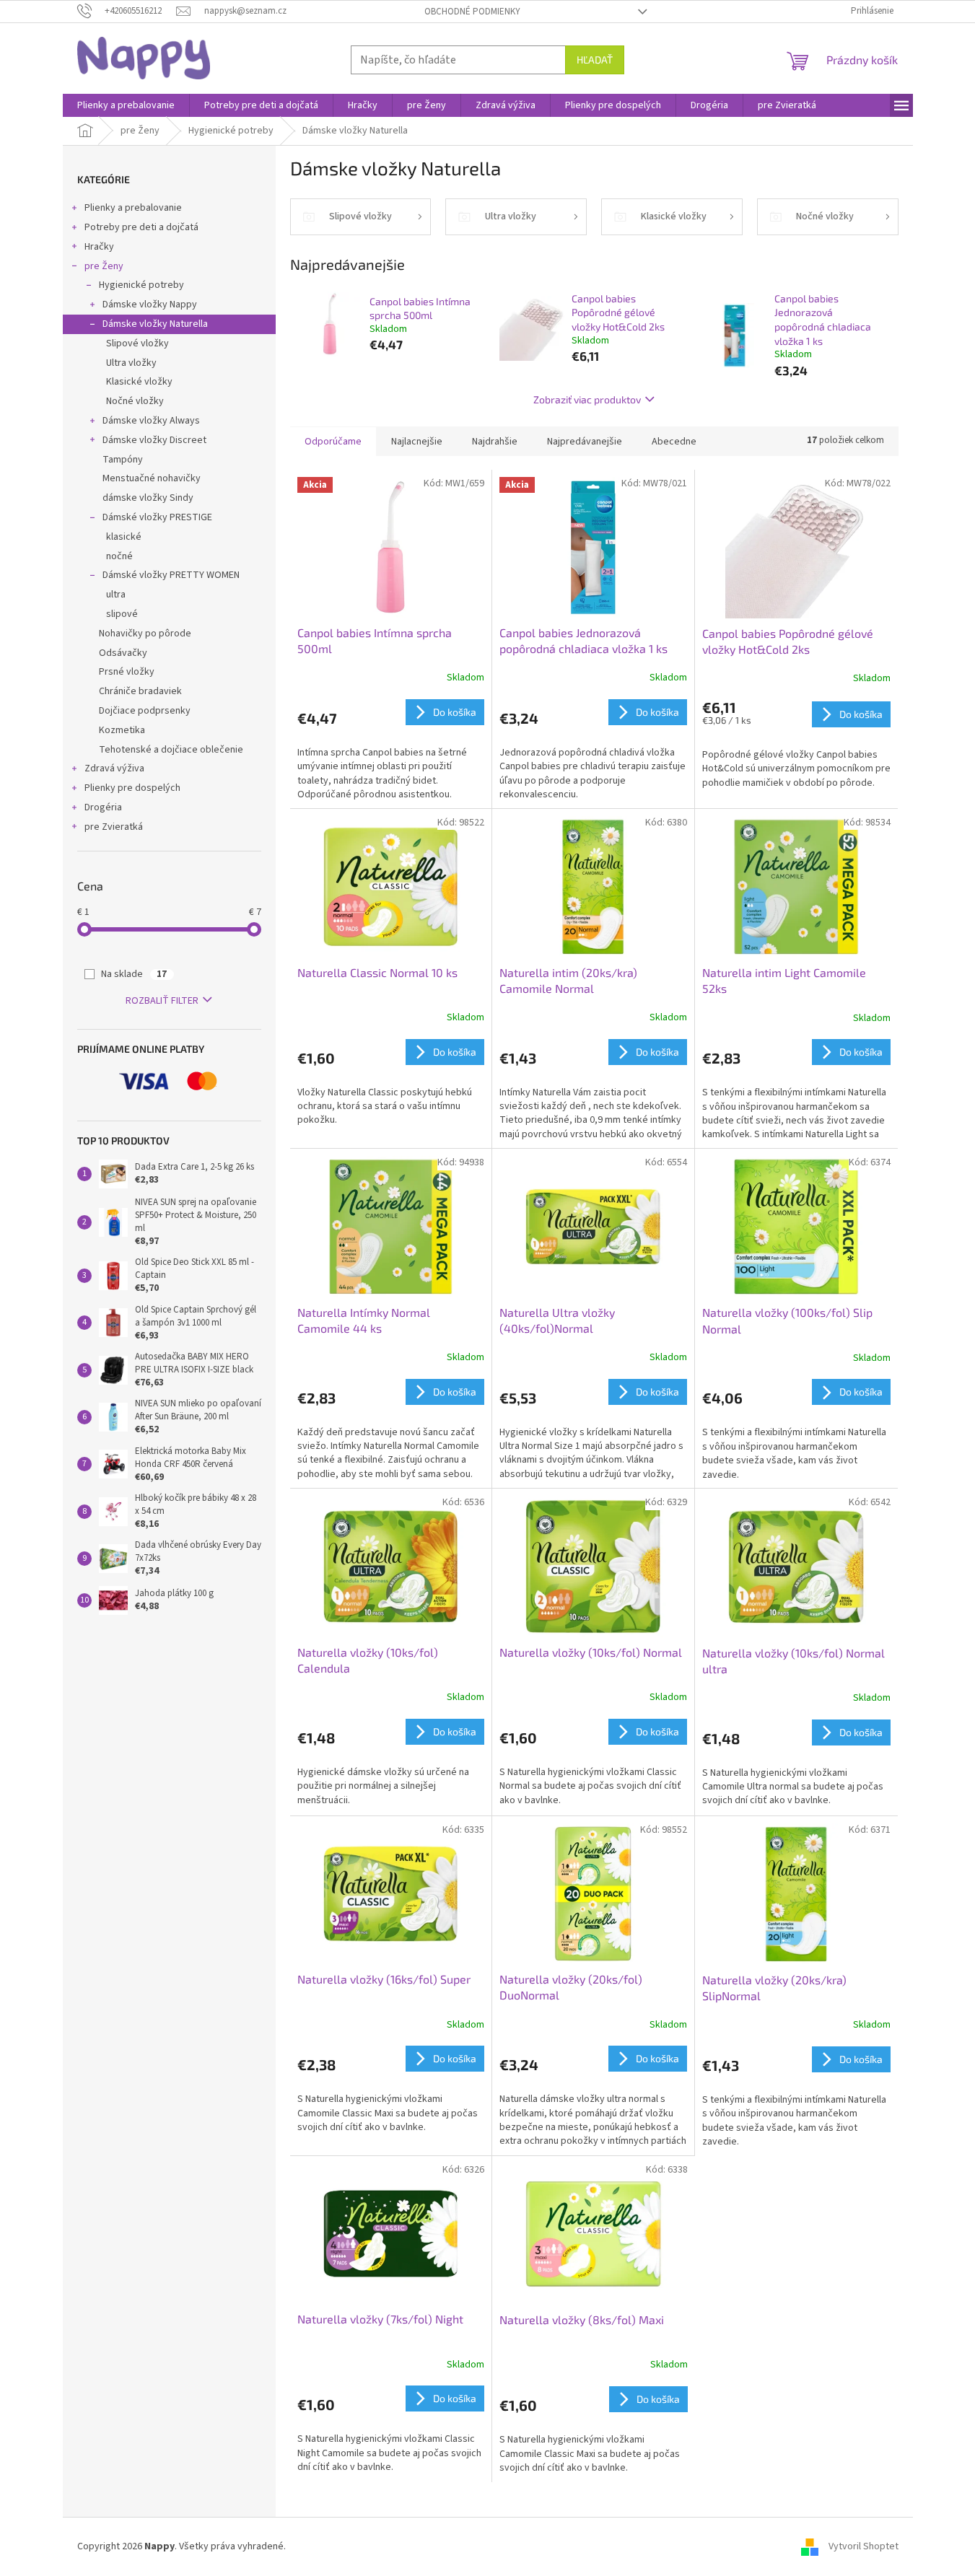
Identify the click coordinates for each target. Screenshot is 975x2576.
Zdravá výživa (114, 768)
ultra (116, 595)
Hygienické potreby (141, 285)
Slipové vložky (137, 343)
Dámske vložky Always (151, 421)
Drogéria (103, 807)
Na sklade (134, 974)
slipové (122, 614)
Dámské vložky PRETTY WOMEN (171, 575)
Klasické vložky (139, 382)
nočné (119, 556)
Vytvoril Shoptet (863, 2546)
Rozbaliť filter (162, 1001)
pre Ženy (104, 266)
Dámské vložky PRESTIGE (157, 517)
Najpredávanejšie (585, 442)
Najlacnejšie (417, 442)
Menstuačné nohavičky (152, 478)
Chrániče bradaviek (140, 691)
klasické (124, 537)
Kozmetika (122, 730)
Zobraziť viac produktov (587, 399)
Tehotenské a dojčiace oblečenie (171, 750)
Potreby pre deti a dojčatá (141, 227)
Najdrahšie (495, 442)
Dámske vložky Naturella (155, 324)
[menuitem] (126, 105)
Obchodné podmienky (472, 12)
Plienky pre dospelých (132, 788)
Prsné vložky (127, 672)
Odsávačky (123, 653)
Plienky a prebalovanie (133, 208)
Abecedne (674, 442)
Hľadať (595, 60)
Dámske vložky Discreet (154, 440)
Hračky (99, 247)
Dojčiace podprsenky (145, 711)
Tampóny (123, 460)
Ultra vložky (131, 363)
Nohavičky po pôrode (145, 634)
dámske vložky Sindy (148, 498)
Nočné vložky (135, 401)
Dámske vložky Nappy (150, 305)
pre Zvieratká (114, 827)
